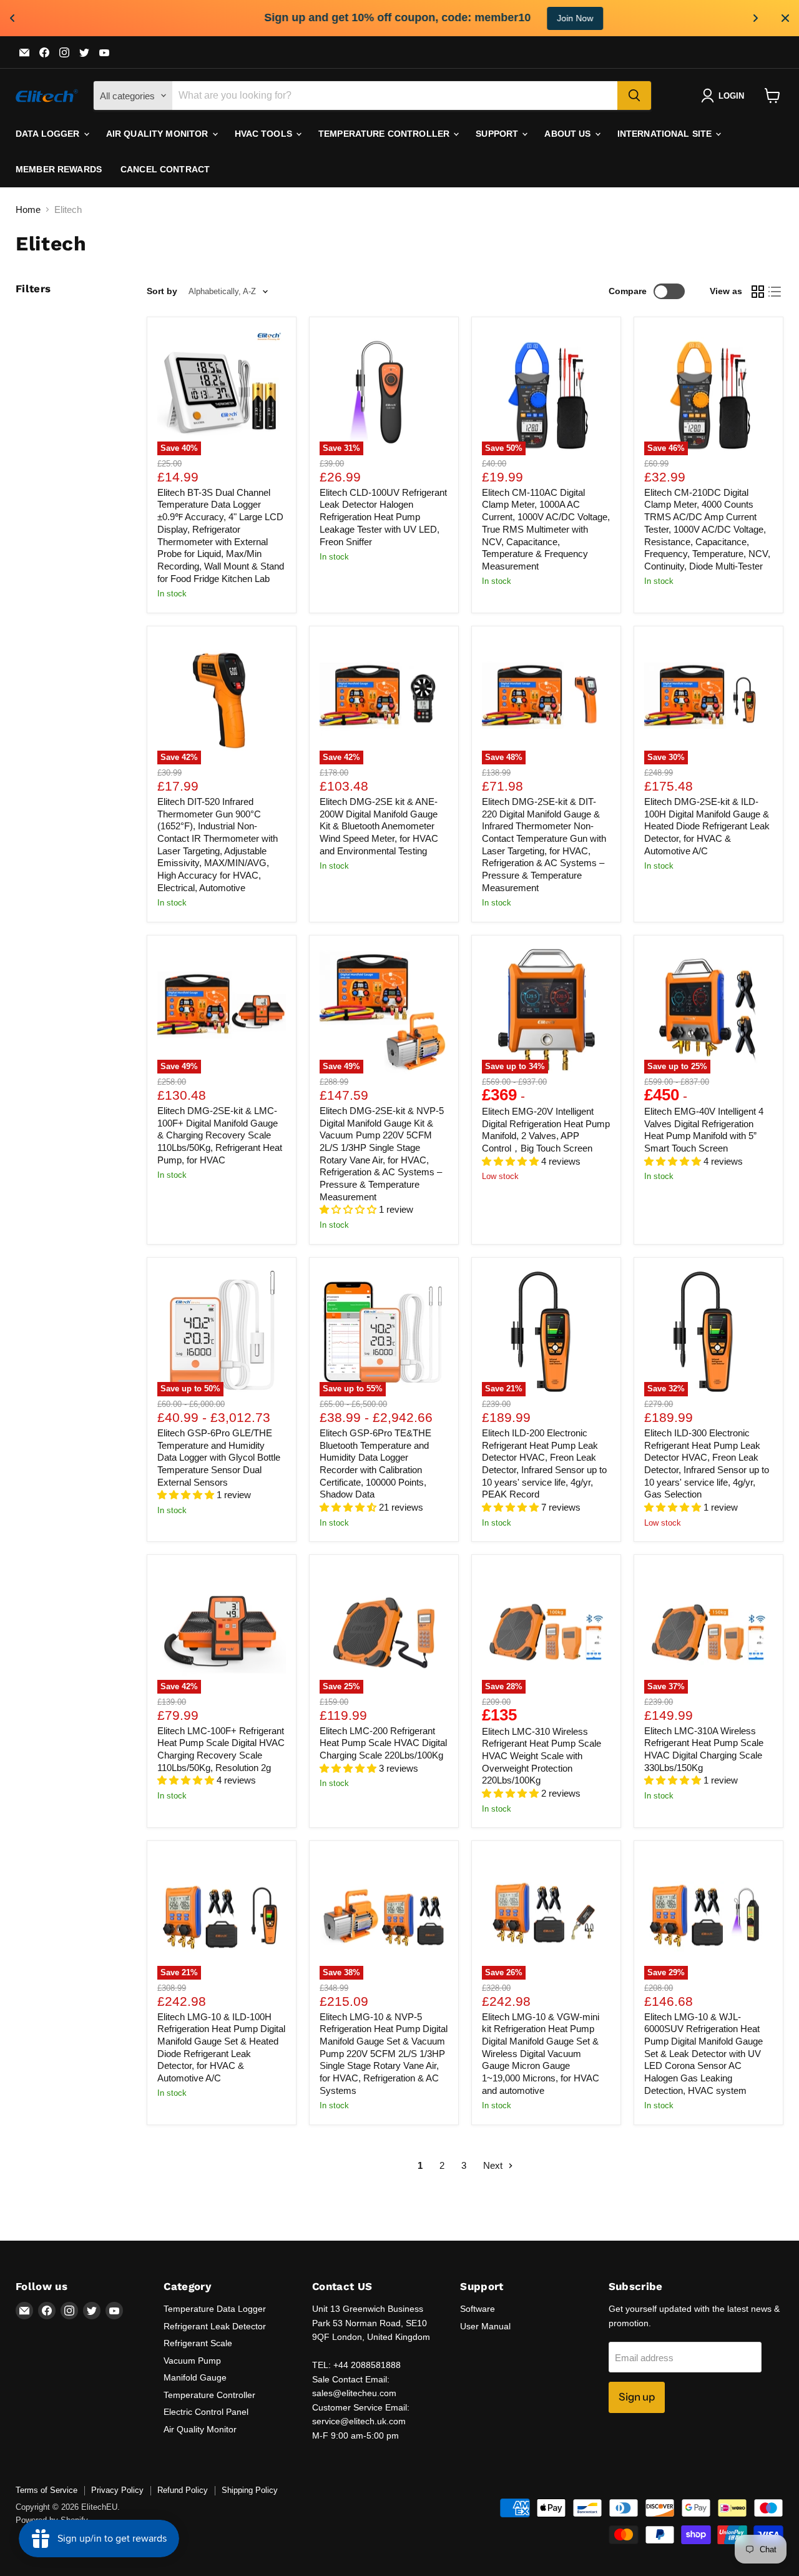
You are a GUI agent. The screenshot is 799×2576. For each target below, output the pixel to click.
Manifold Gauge (195, 2377)
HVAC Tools (265, 134)
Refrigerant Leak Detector (215, 2326)
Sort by (162, 291)
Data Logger (49, 134)
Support (498, 134)
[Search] (634, 96)
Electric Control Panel (206, 2412)
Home (28, 210)
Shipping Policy (250, 2490)
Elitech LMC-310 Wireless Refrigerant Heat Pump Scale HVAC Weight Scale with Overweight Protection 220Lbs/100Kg (542, 1756)
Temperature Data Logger (215, 2309)
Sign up (637, 2397)
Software (478, 2309)
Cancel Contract (165, 169)
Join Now (526, 18)
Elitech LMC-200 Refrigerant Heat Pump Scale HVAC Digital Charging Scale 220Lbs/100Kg (383, 1743)
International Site (666, 134)
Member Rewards (59, 169)
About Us (569, 134)
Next (494, 2165)
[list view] (775, 292)
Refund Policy (183, 2490)
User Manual (485, 2326)
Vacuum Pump (192, 2361)
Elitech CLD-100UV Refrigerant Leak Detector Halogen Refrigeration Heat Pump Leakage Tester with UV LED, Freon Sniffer (383, 517)
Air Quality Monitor (159, 134)
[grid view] (758, 292)
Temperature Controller (385, 134)
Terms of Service (47, 2490)
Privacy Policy (117, 2490)
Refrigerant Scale (198, 2343)
